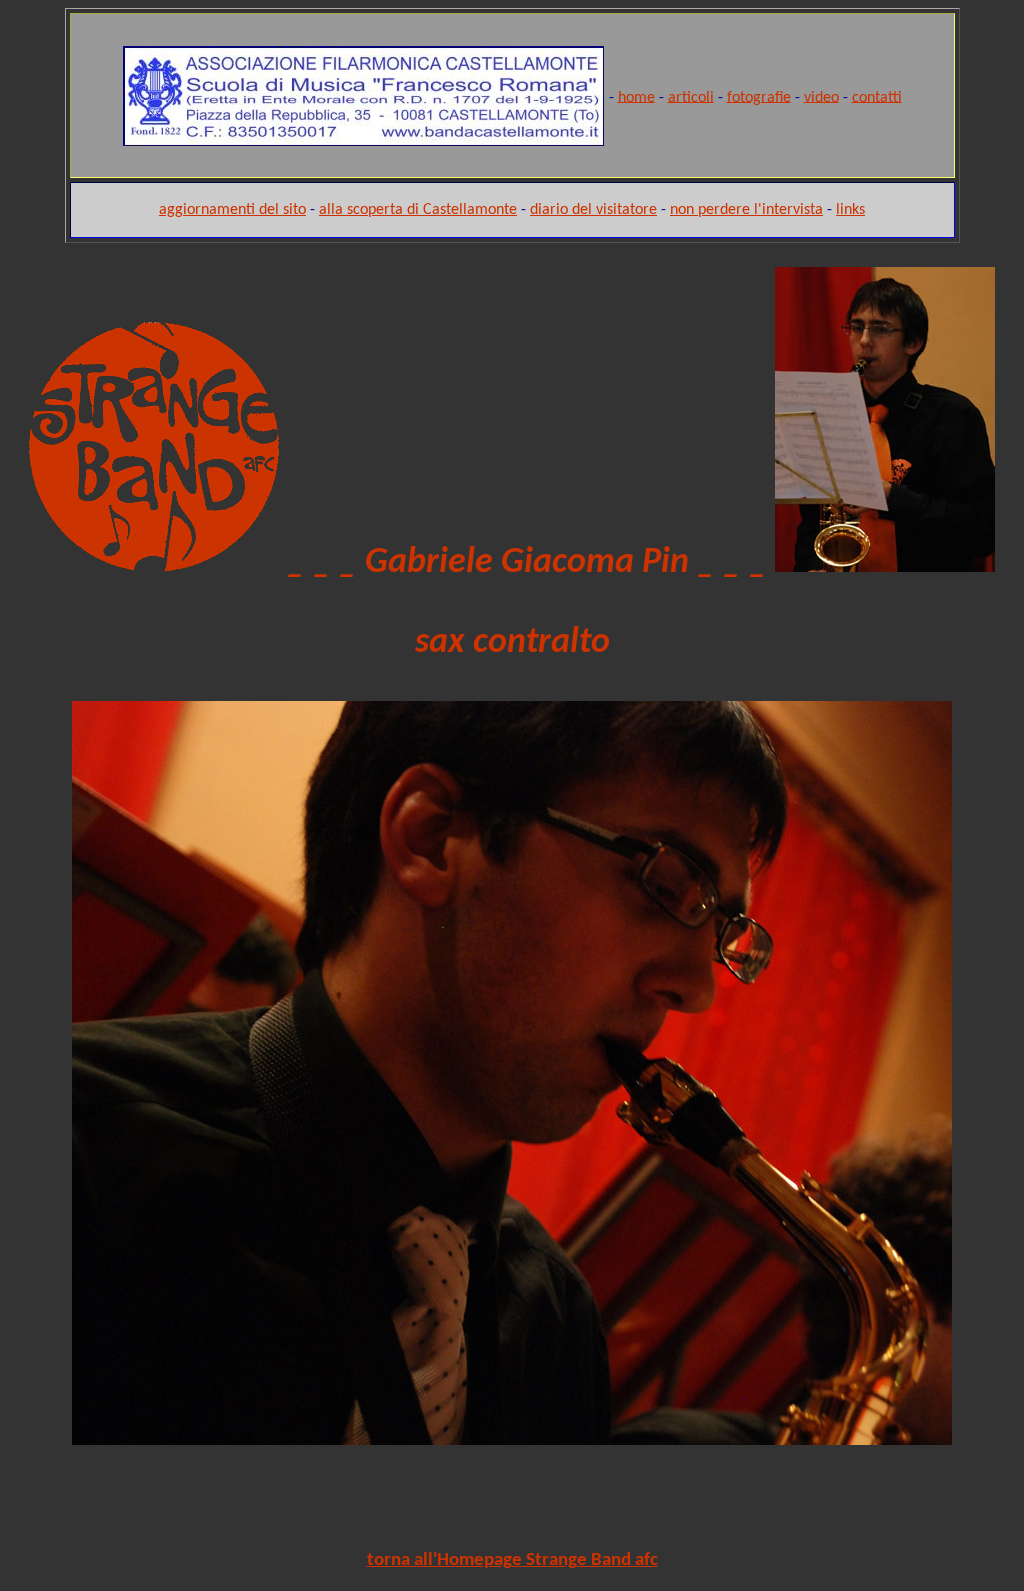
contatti (877, 97)
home (636, 97)
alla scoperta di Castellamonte (418, 210)
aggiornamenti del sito (232, 210)
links (850, 210)
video (821, 97)
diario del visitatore (593, 210)
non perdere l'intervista (746, 210)
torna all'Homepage (444, 1560)
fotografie (759, 97)
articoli (691, 97)
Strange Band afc (590, 1560)
